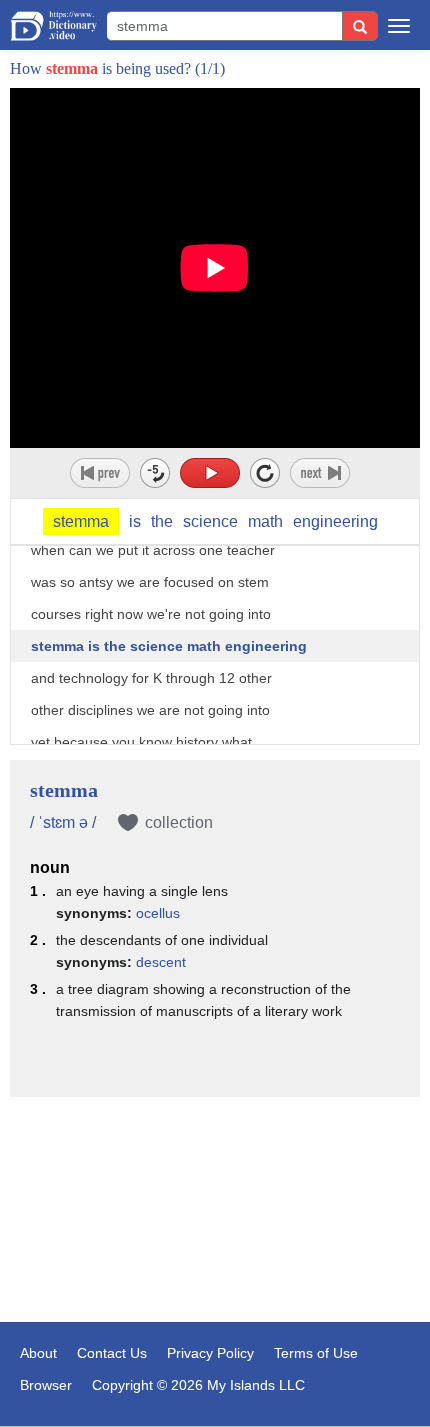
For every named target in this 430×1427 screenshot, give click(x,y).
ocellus (158, 913)
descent (161, 962)
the (162, 521)
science (210, 521)
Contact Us (112, 1353)
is (135, 521)
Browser (46, 1385)
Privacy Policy (210, 1353)
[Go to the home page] (53, 26)
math (265, 521)
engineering (335, 521)
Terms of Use (316, 1353)
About (38, 1353)
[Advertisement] (215, 1212)
